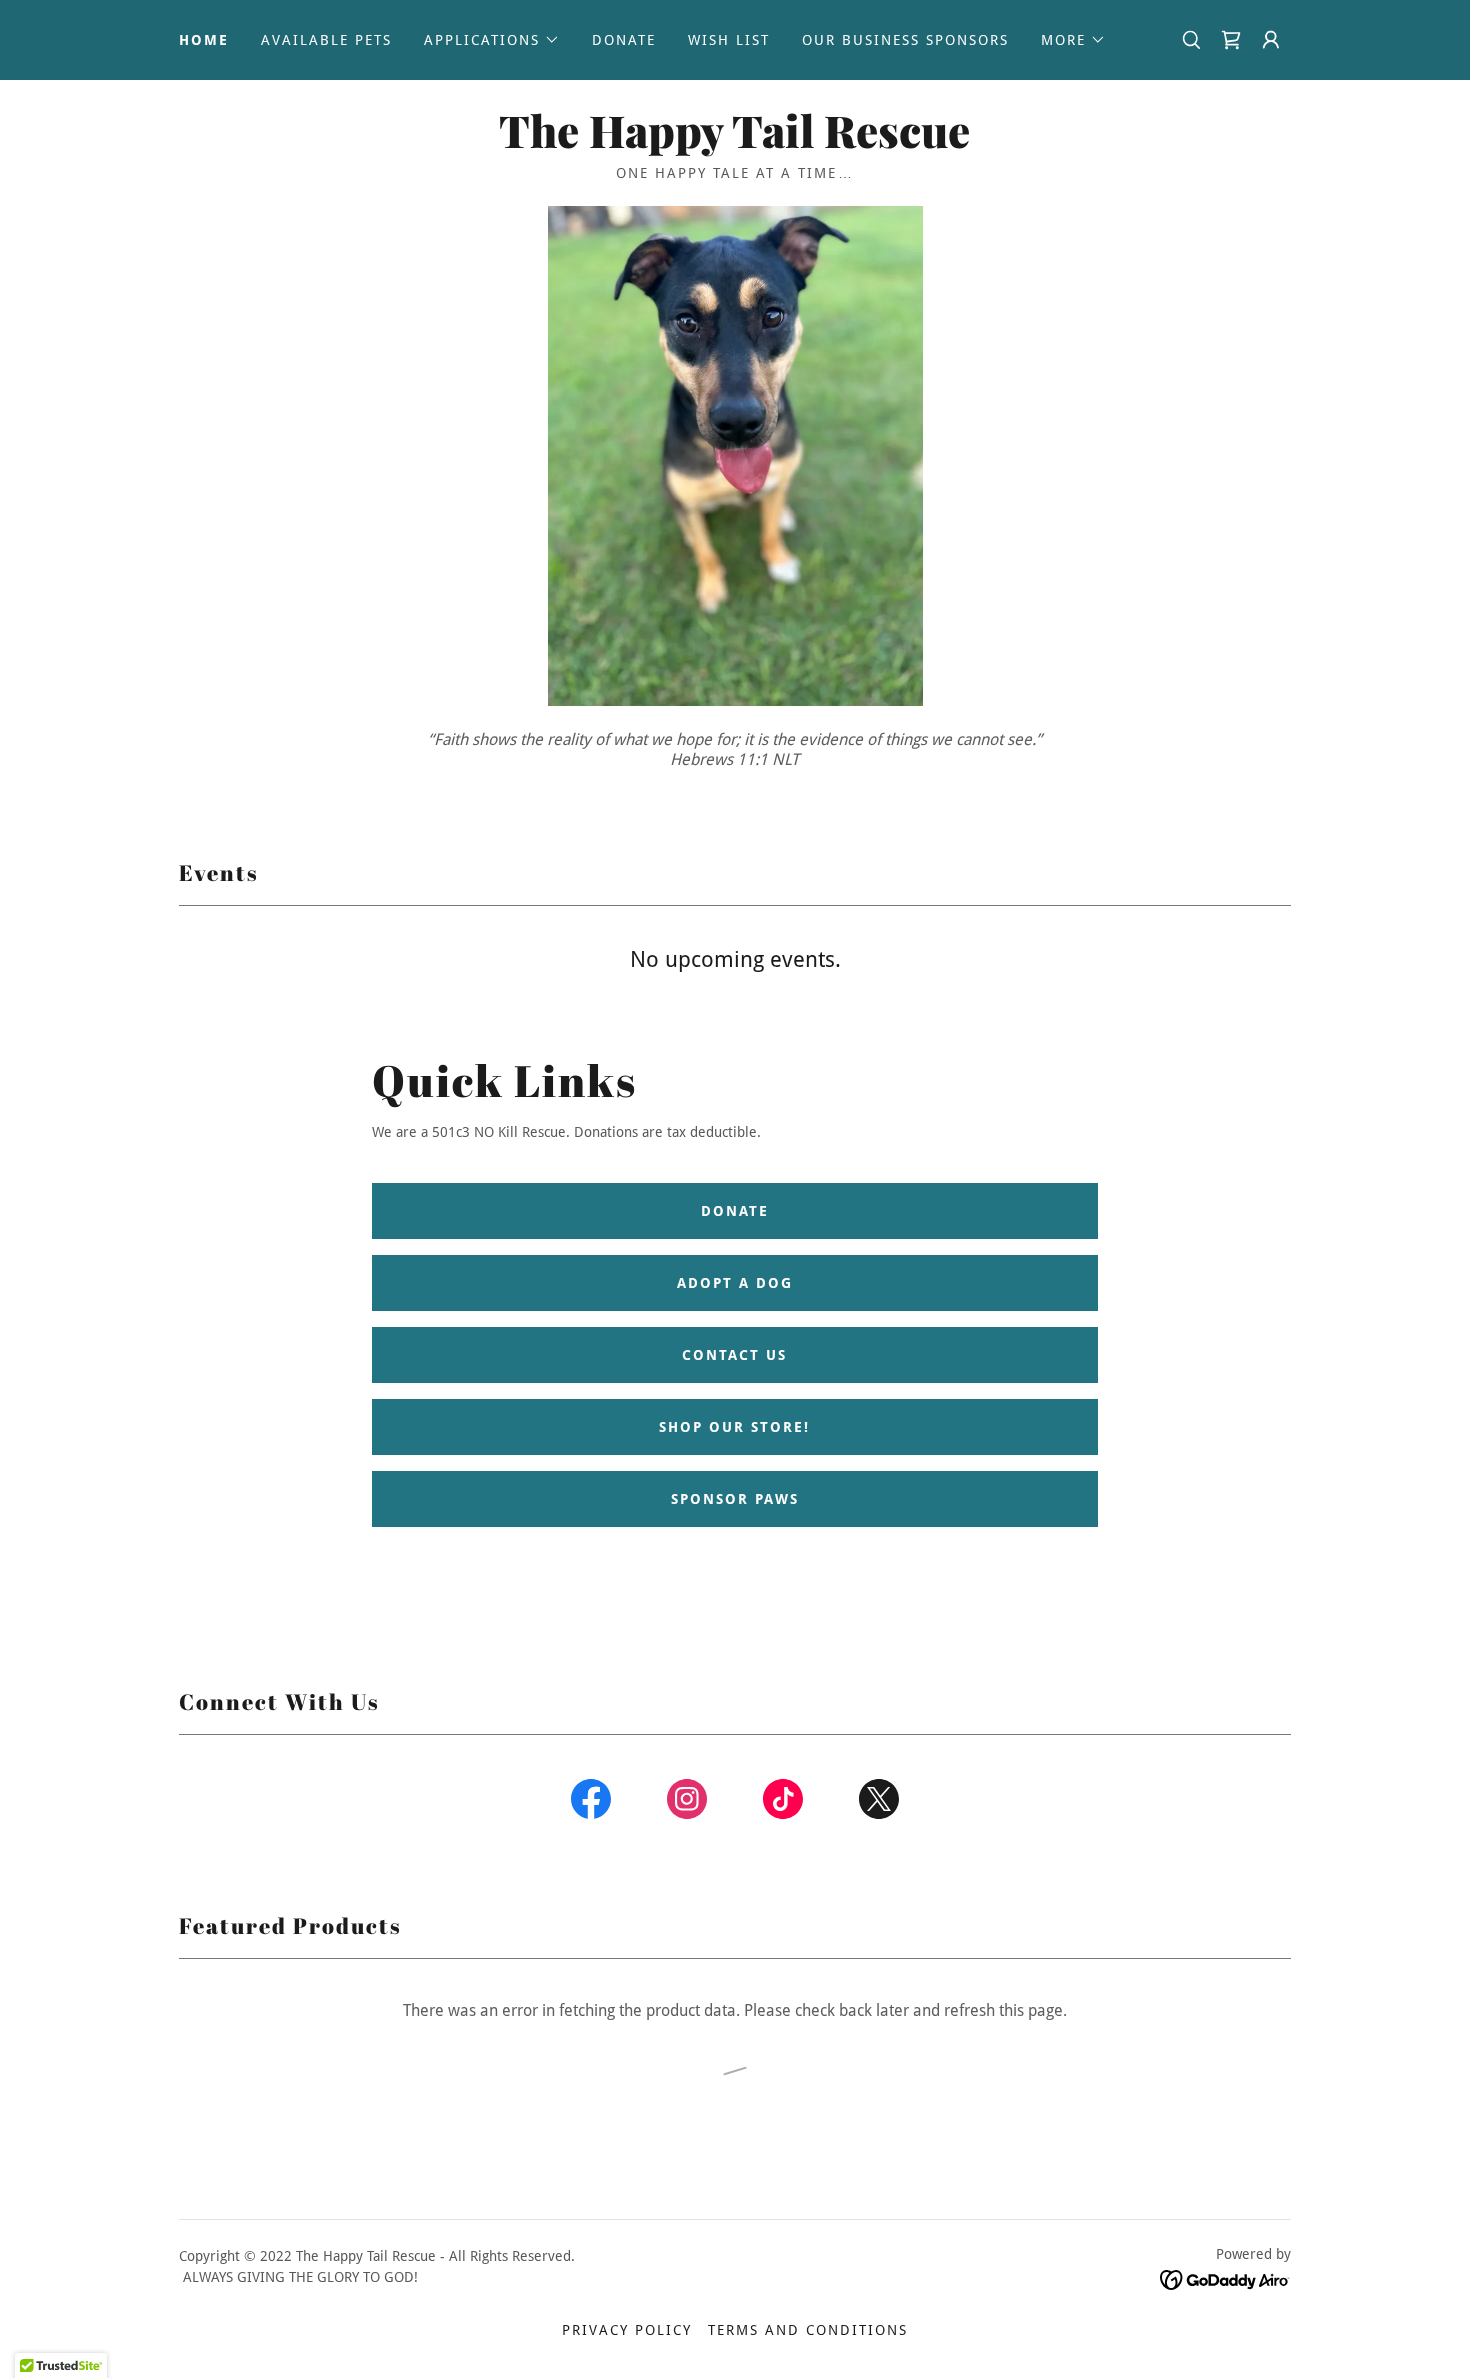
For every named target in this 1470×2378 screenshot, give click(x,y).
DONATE (735, 1211)
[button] (492, 40)
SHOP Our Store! (734, 1427)
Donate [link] (624, 40)
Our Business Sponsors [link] (905, 40)
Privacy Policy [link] (627, 2330)
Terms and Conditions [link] (808, 2330)
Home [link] (204, 40)
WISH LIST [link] (729, 40)
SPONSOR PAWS (735, 1499)
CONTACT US (734, 1355)
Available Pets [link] (326, 40)
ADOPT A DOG (735, 1283)
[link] (1231, 40)
